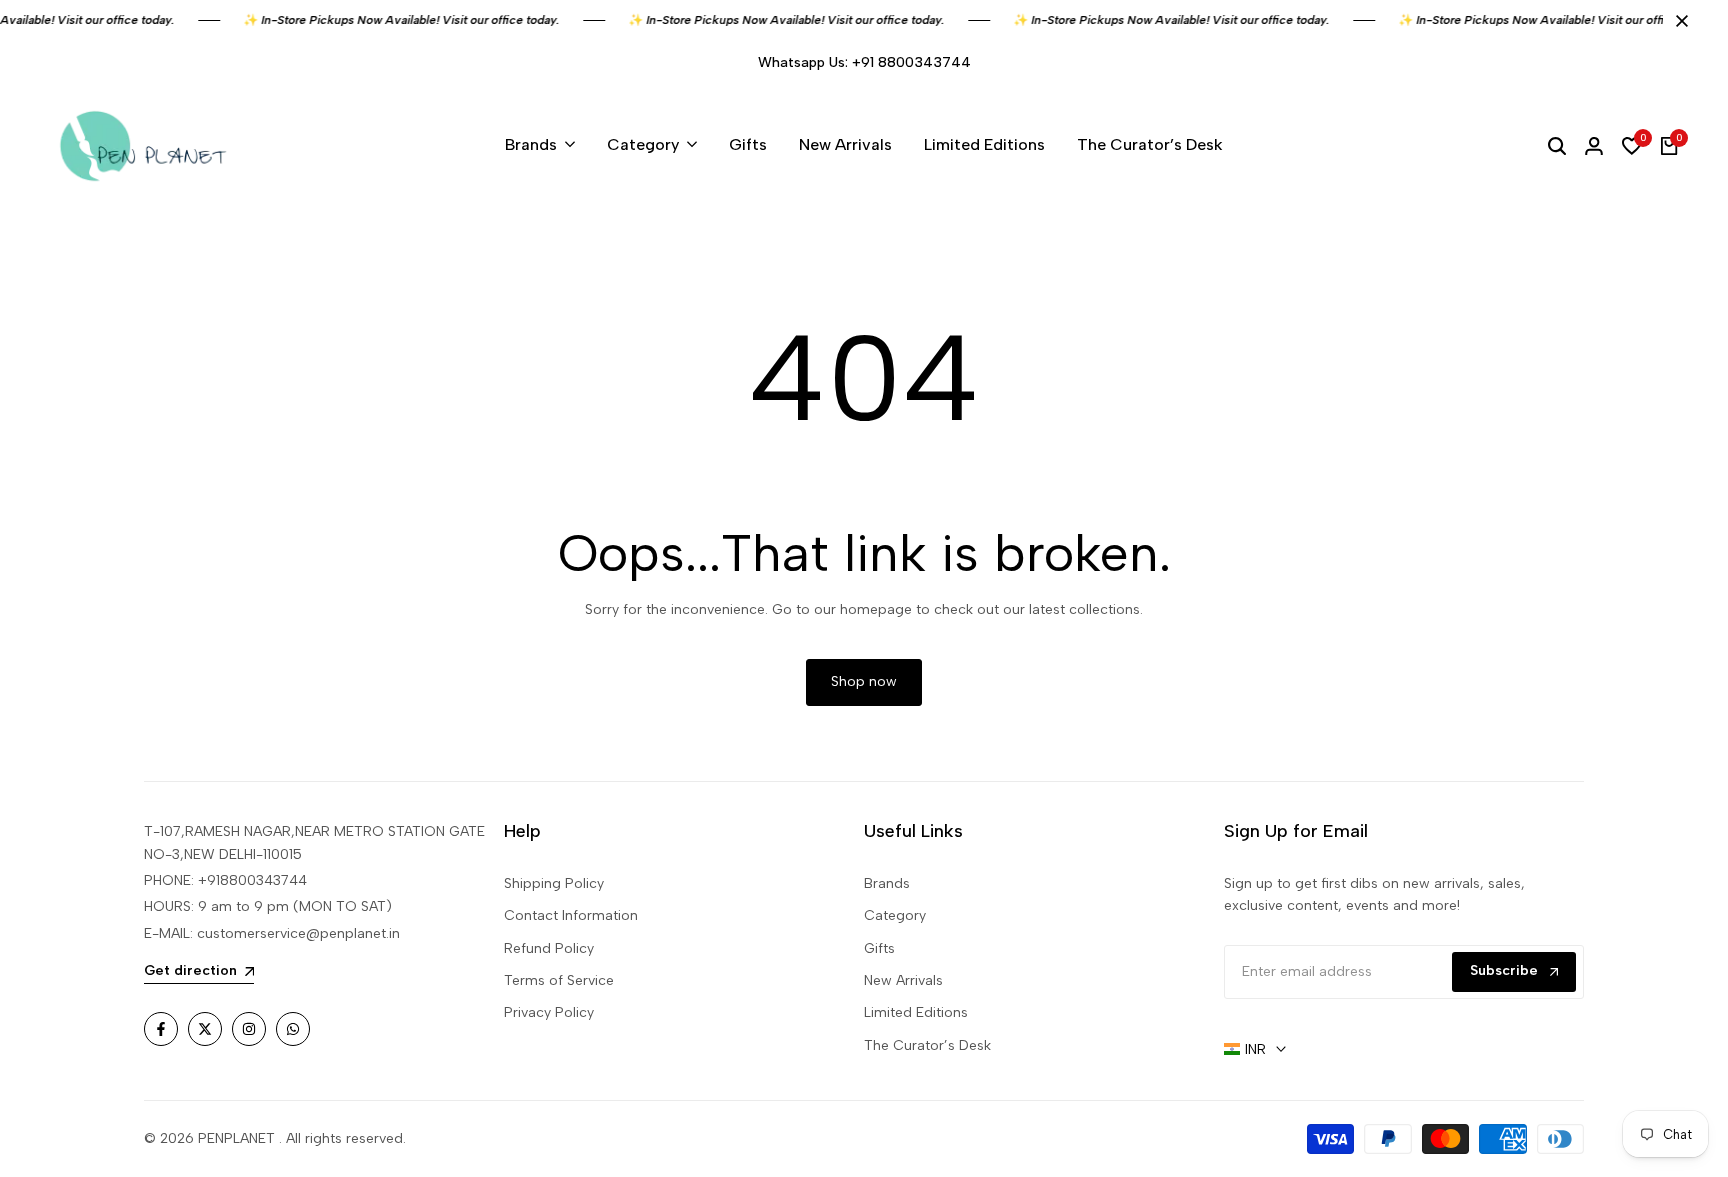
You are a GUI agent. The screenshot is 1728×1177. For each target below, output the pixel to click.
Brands (887, 883)
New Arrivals (903, 980)
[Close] (1678, 21)
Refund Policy (549, 948)
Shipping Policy (554, 883)
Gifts (879, 948)
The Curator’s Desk (927, 1045)
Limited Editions (916, 1012)
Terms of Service (559, 980)
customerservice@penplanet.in (298, 933)
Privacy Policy (549, 1012)
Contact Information (571, 915)
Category (895, 915)
